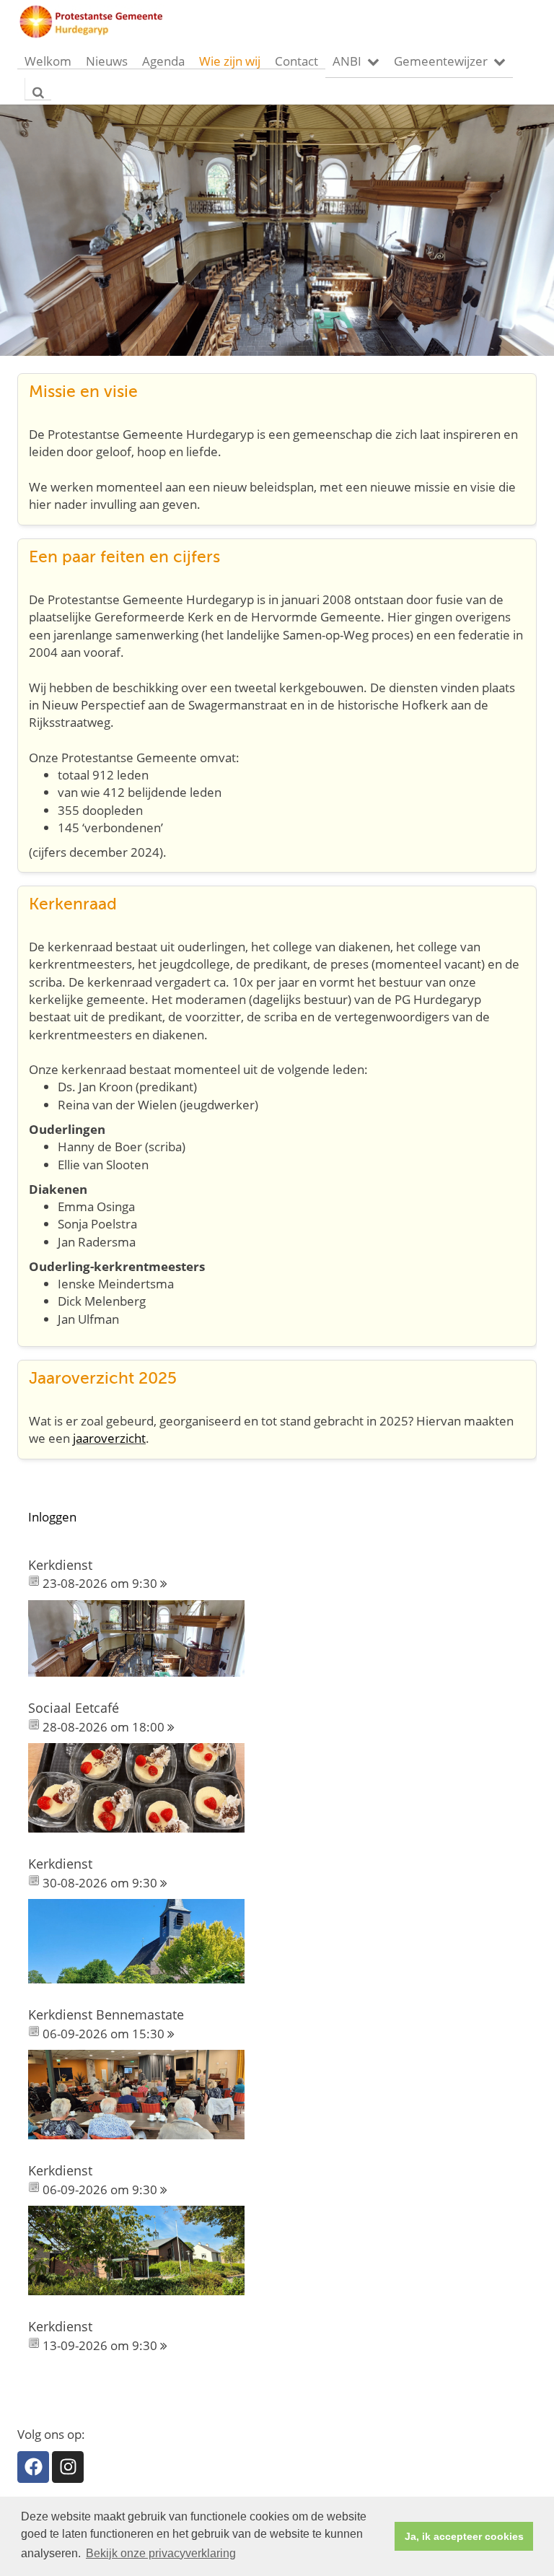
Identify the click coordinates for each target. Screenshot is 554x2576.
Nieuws (107, 61)
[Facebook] (33, 2467)
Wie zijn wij (230, 61)
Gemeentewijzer (441, 61)
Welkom (48, 61)
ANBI (347, 61)
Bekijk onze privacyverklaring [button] (161, 2553)
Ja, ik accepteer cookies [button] (464, 2536)
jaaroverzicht (109, 1438)
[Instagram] (68, 2467)
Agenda (163, 61)
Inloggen (52, 1517)
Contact (296, 61)
